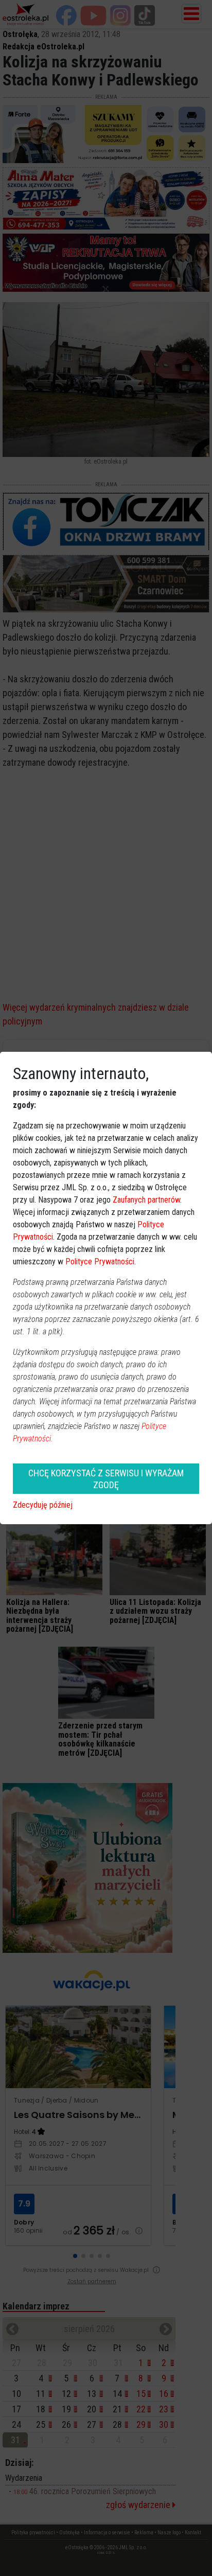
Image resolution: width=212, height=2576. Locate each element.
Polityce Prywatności (100, 1261)
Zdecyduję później (43, 1505)
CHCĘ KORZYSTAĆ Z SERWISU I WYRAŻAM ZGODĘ (106, 1479)
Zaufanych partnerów (146, 1200)
